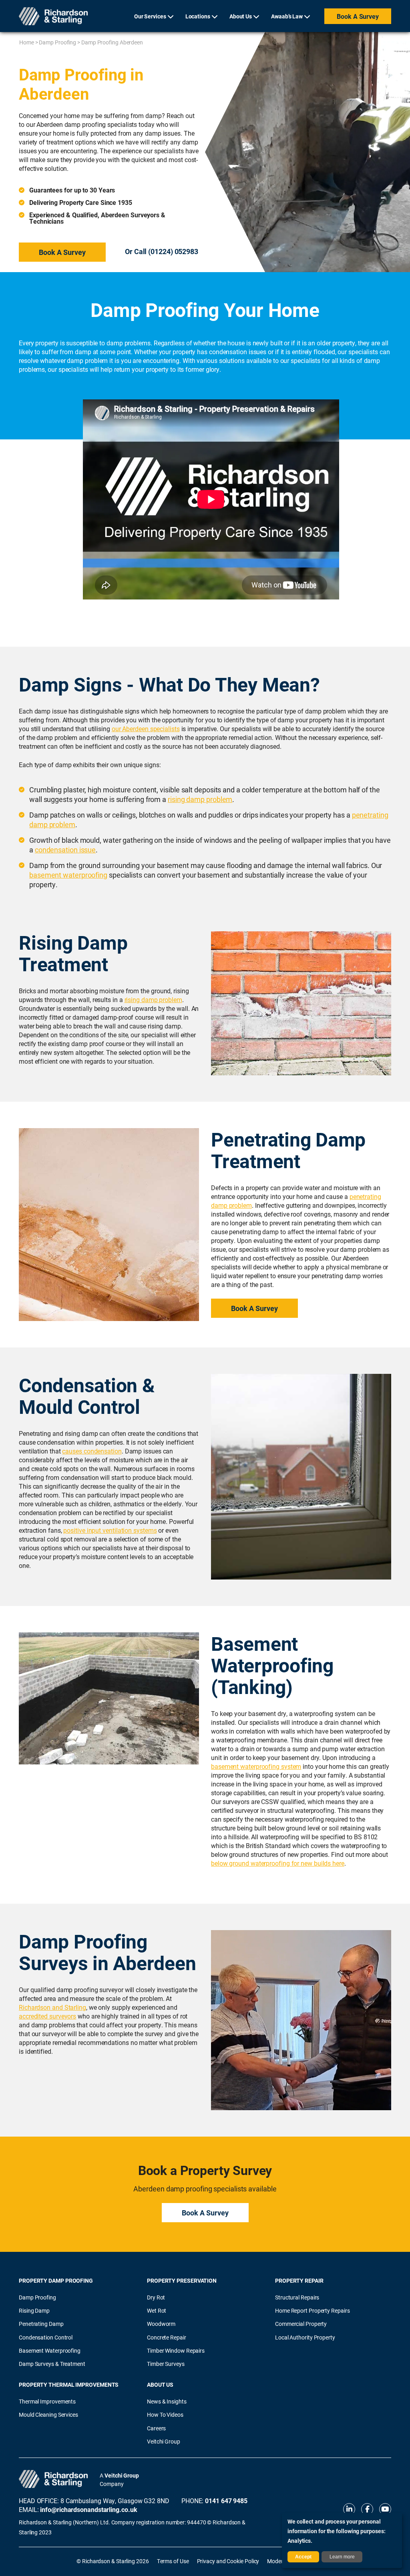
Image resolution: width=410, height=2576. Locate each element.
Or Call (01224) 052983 (162, 251)
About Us (241, 16)
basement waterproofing (68, 875)
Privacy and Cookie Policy (228, 2561)
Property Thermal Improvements (69, 2385)
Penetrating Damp (41, 2324)
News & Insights (167, 2401)
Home (27, 42)
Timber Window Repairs (176, 2350)
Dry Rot (156, 2297)
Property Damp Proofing (56, 2280)
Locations (198, 16)
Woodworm (161, 2324)
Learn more (342, 2557)
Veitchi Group (164, 2441)
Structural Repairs (297, 2297)
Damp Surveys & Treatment (52, 2364)
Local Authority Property (305, 2337)
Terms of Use (173, 2561)
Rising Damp (34, 2310)
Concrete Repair (167, 2337)
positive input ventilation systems (110, 1530)
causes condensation (92, 1451)
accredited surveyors (47, 2016)
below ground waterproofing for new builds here (278, 1863)
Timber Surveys (166, 2364)
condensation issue (65, 850)
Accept (303, 2557)
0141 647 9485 (226, 2501)
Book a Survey (358, 16)
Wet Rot (157, 2310)
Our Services (150, 16)
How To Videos (165, 2415)
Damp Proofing (57, 42)
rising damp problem (200, 799)
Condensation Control (46, 2337)
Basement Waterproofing (50, 2350)
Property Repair (299, 2280)
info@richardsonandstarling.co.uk (88, 2509)
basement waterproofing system (256, 1766)
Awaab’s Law (287, 16)
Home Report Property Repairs (312, 2310)
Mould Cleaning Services (48, 2415)
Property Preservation (182, 2280)
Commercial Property (301, 2324)
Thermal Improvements (47, 2401)
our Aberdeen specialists (146, 729)
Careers (156, 2428)
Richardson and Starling (52, 2007)
